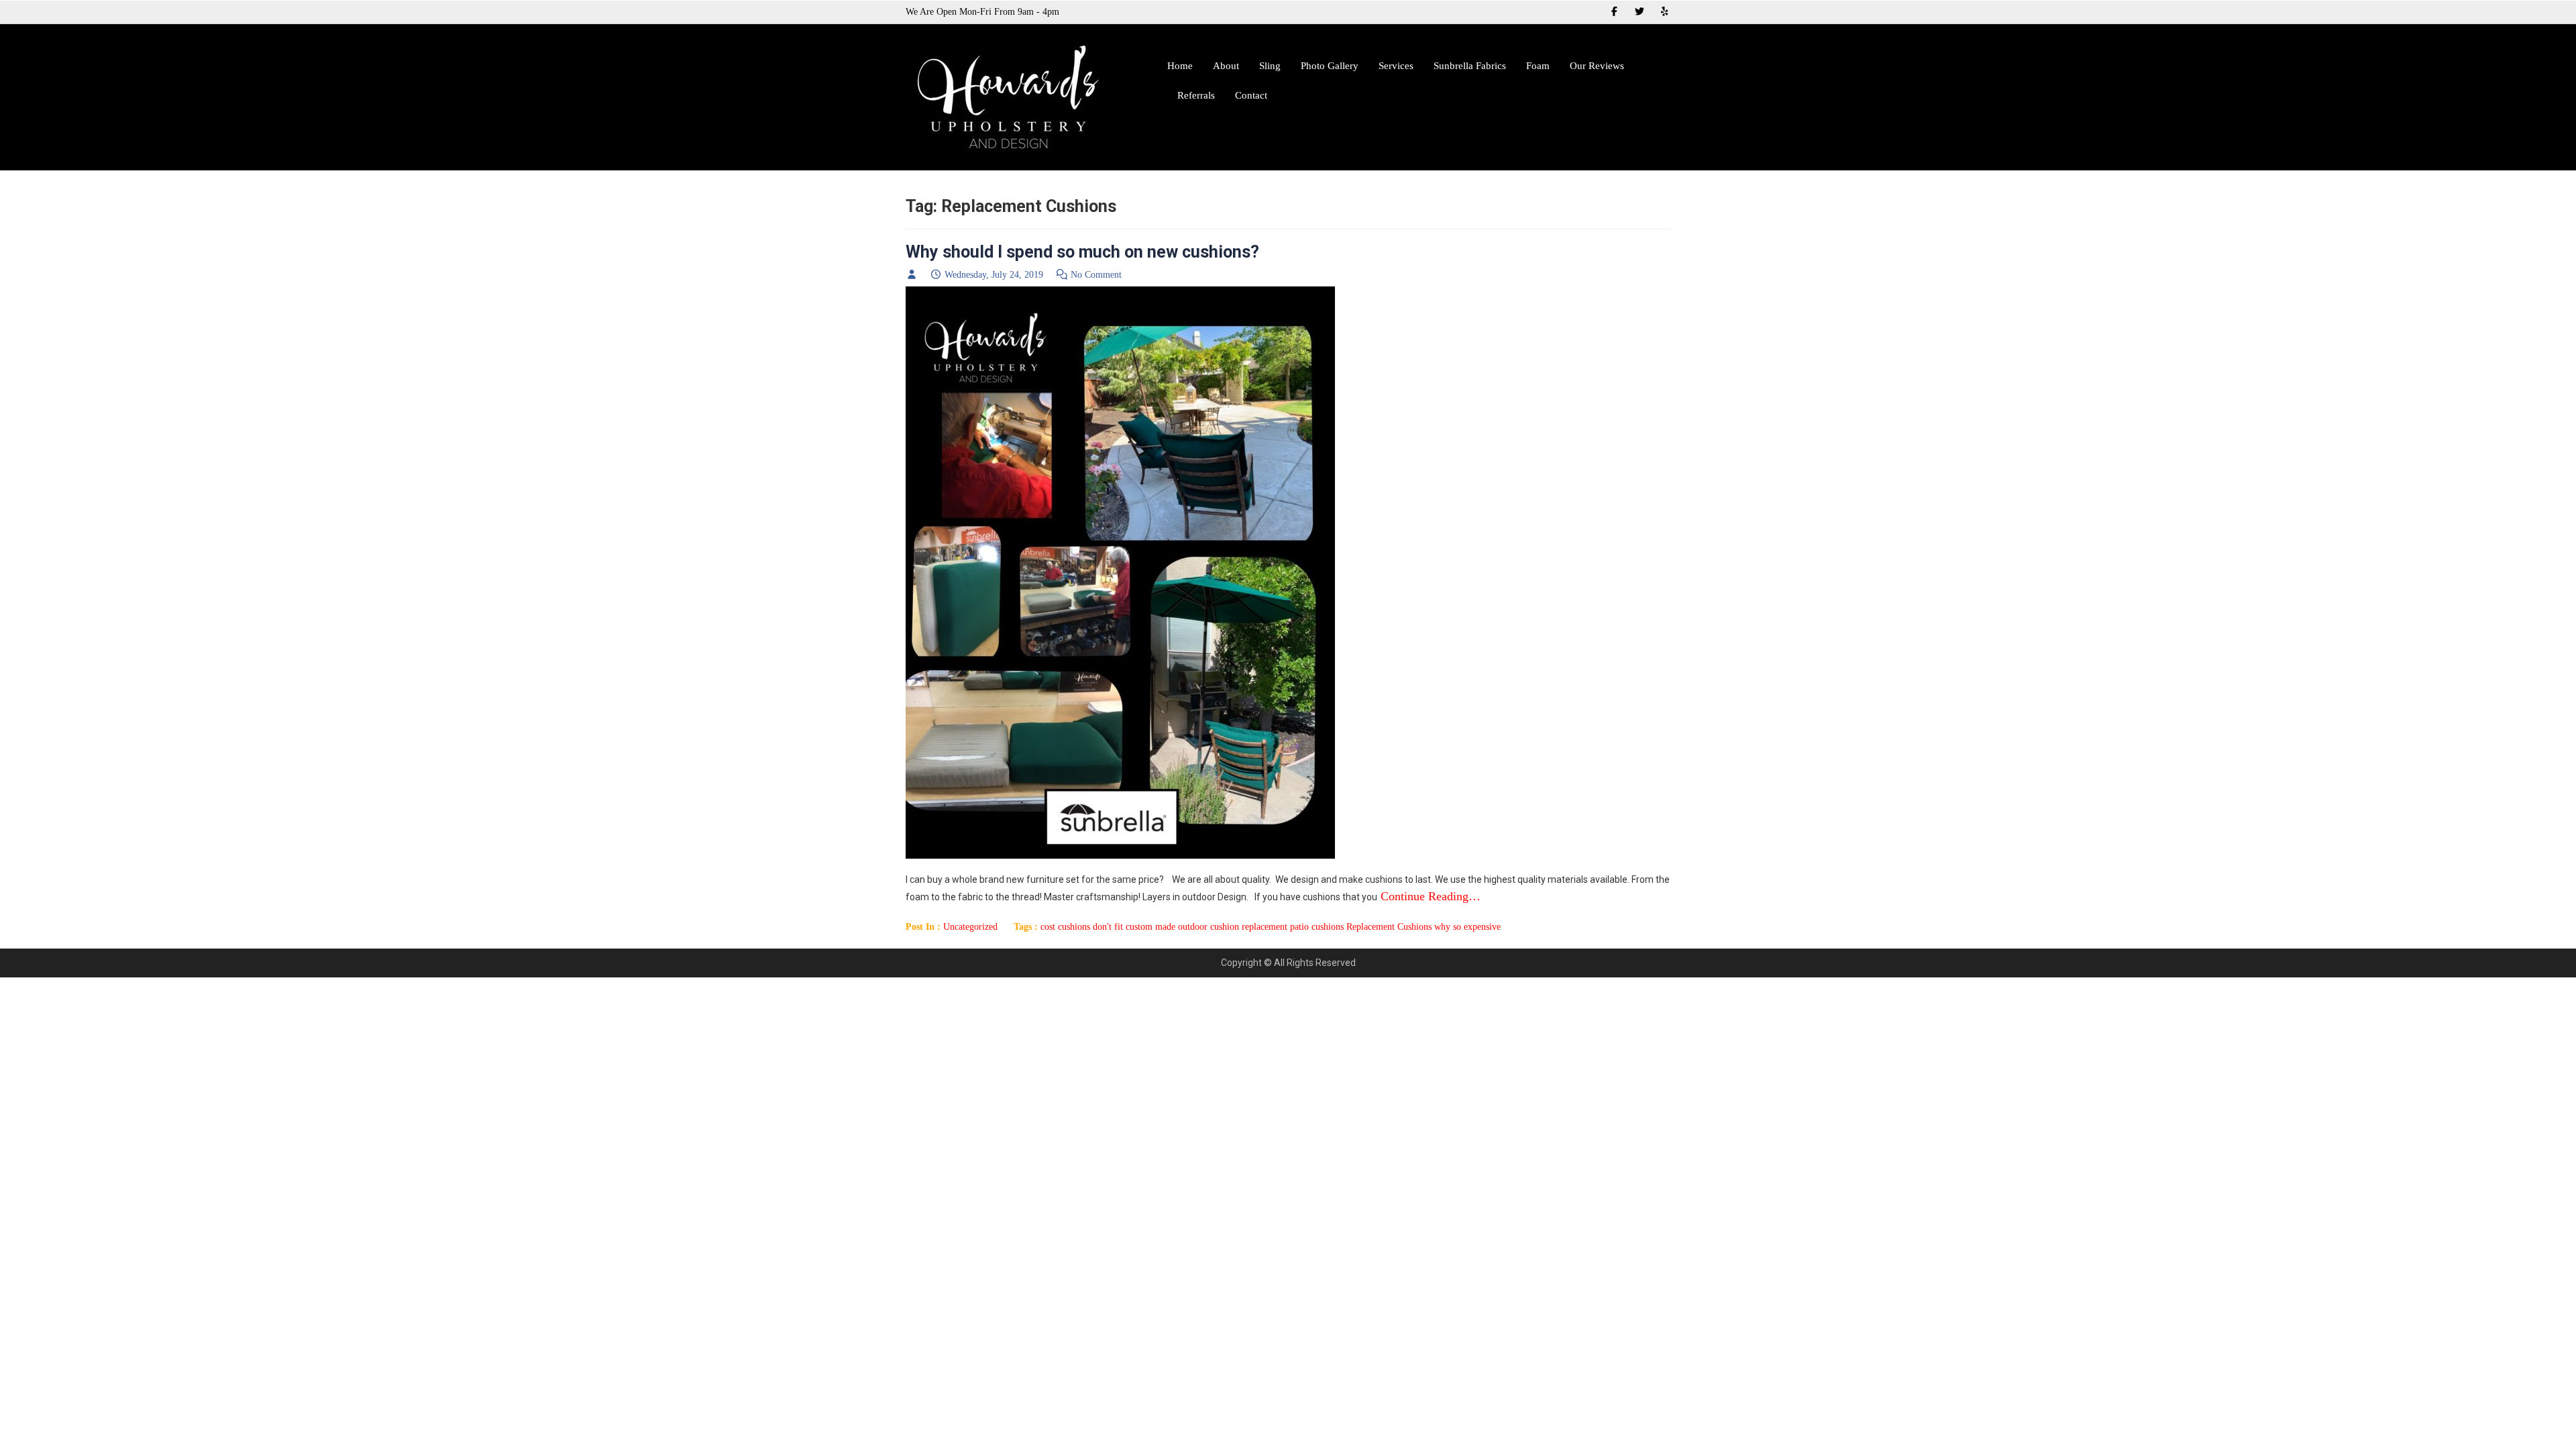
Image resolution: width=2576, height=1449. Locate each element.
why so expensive (1467, 927)
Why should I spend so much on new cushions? (1082, 252)
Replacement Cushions (1389, 927)
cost (1048, 927)
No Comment (1096, 275)
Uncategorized (970, 927)
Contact (1251, 95)
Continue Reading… (1429, 896)
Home (1180, 66)
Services (1396, 66)
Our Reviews (1597, 66)
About (1226, 66)
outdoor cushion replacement (1233, 927)
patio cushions (1317, 927)
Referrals (1196, 95)
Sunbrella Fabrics (1470, 66)
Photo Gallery (1330, 66)
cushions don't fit (1090, 927)
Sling (1270, 66)
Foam (1538, 66)
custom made (1150, 927)
